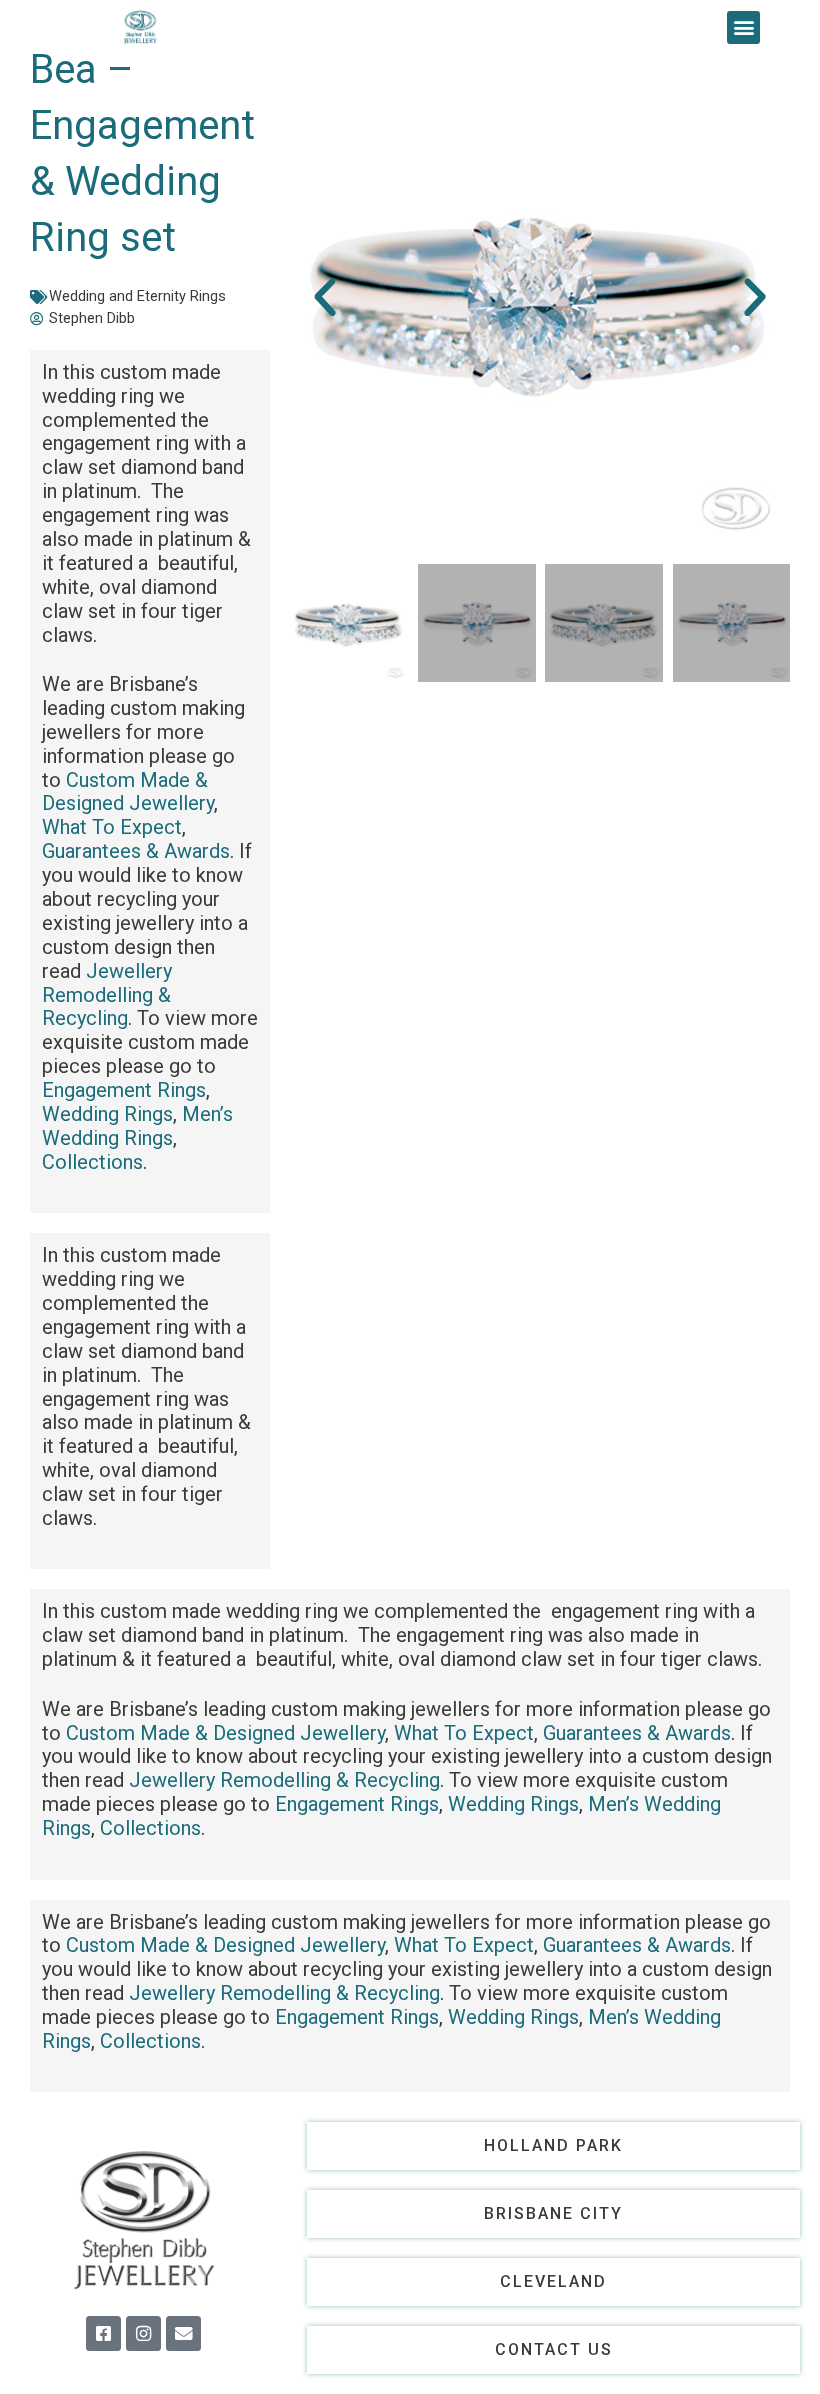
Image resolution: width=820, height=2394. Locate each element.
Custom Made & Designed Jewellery (128, 792)
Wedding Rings (107, 1114)
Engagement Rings (124, 1090)
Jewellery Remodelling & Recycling (107, 995)
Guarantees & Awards (136, 851)
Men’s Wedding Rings (137, 1126)
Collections (92, 1162)
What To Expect (112, 827)
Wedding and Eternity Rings (137, 296)
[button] (743, 27)
